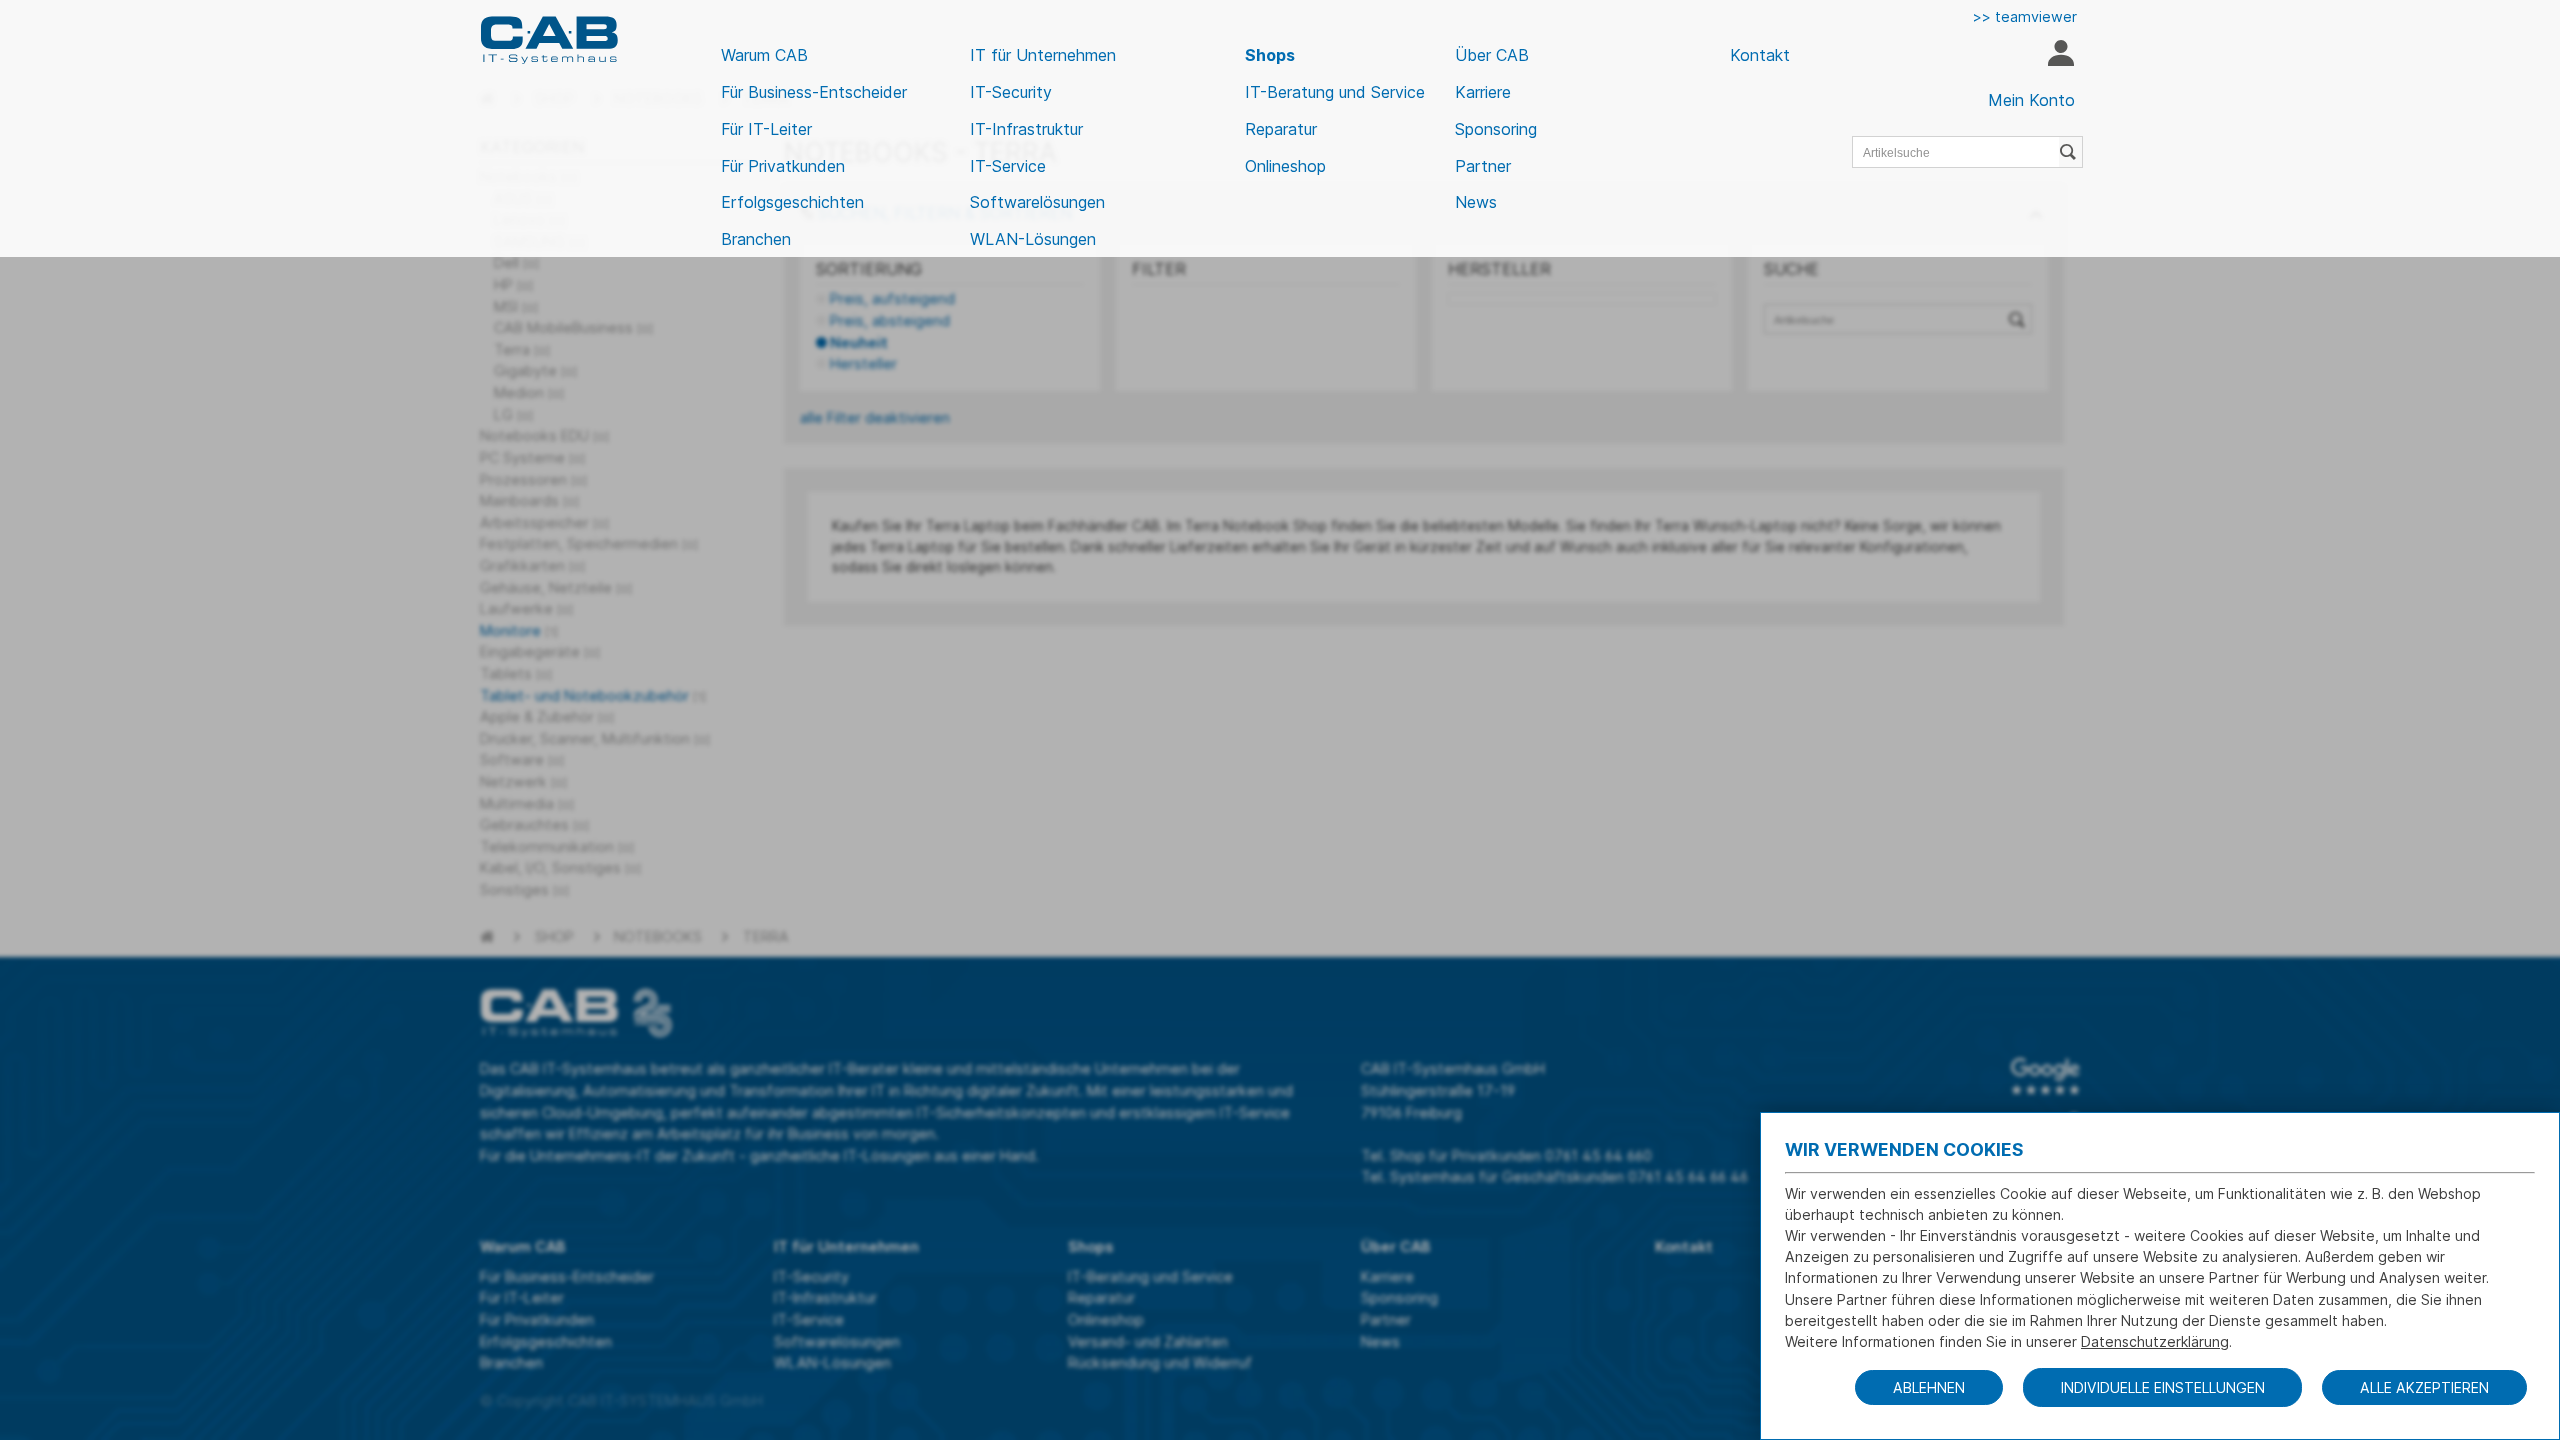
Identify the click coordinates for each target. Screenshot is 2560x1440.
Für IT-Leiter (766, 129)
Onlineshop (1285, 166)
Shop (554, 936)
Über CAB (1492, 55)
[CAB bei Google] (2045, 1076)
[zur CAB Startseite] (549, 40)
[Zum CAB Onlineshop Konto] (2060, 56)
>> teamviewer (2025, 16)
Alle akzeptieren (2424, 1387)
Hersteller (863, 363)
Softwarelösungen (1037, 202)
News (1476, 202)
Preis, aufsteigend (892, 298)
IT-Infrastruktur (1026, 129)
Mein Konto (2031, 100)
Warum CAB (764, 55)
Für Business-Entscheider (814, 92)
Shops (1270, 55)
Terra (766, 936)
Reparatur (1281, 129)
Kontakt (1760, 55)
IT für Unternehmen (1043, 55)
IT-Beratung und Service (1335, 92)
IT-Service (1008, 166)
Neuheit (859, 342)
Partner (1483, 166)
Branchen (756, 239)
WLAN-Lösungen (1033, 239)
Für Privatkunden (783, 166)
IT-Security (1011, 92)
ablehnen (1929, 1387)
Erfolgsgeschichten (792, 202)
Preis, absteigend (890, 320)
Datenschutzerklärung (2155, 1341)
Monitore (519, 630)
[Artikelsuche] (2071, 152)
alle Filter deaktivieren (875, 417)
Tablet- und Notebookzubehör (593, 695)
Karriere (1483, 92)
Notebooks (658, 936)
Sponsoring (1496, 129)
